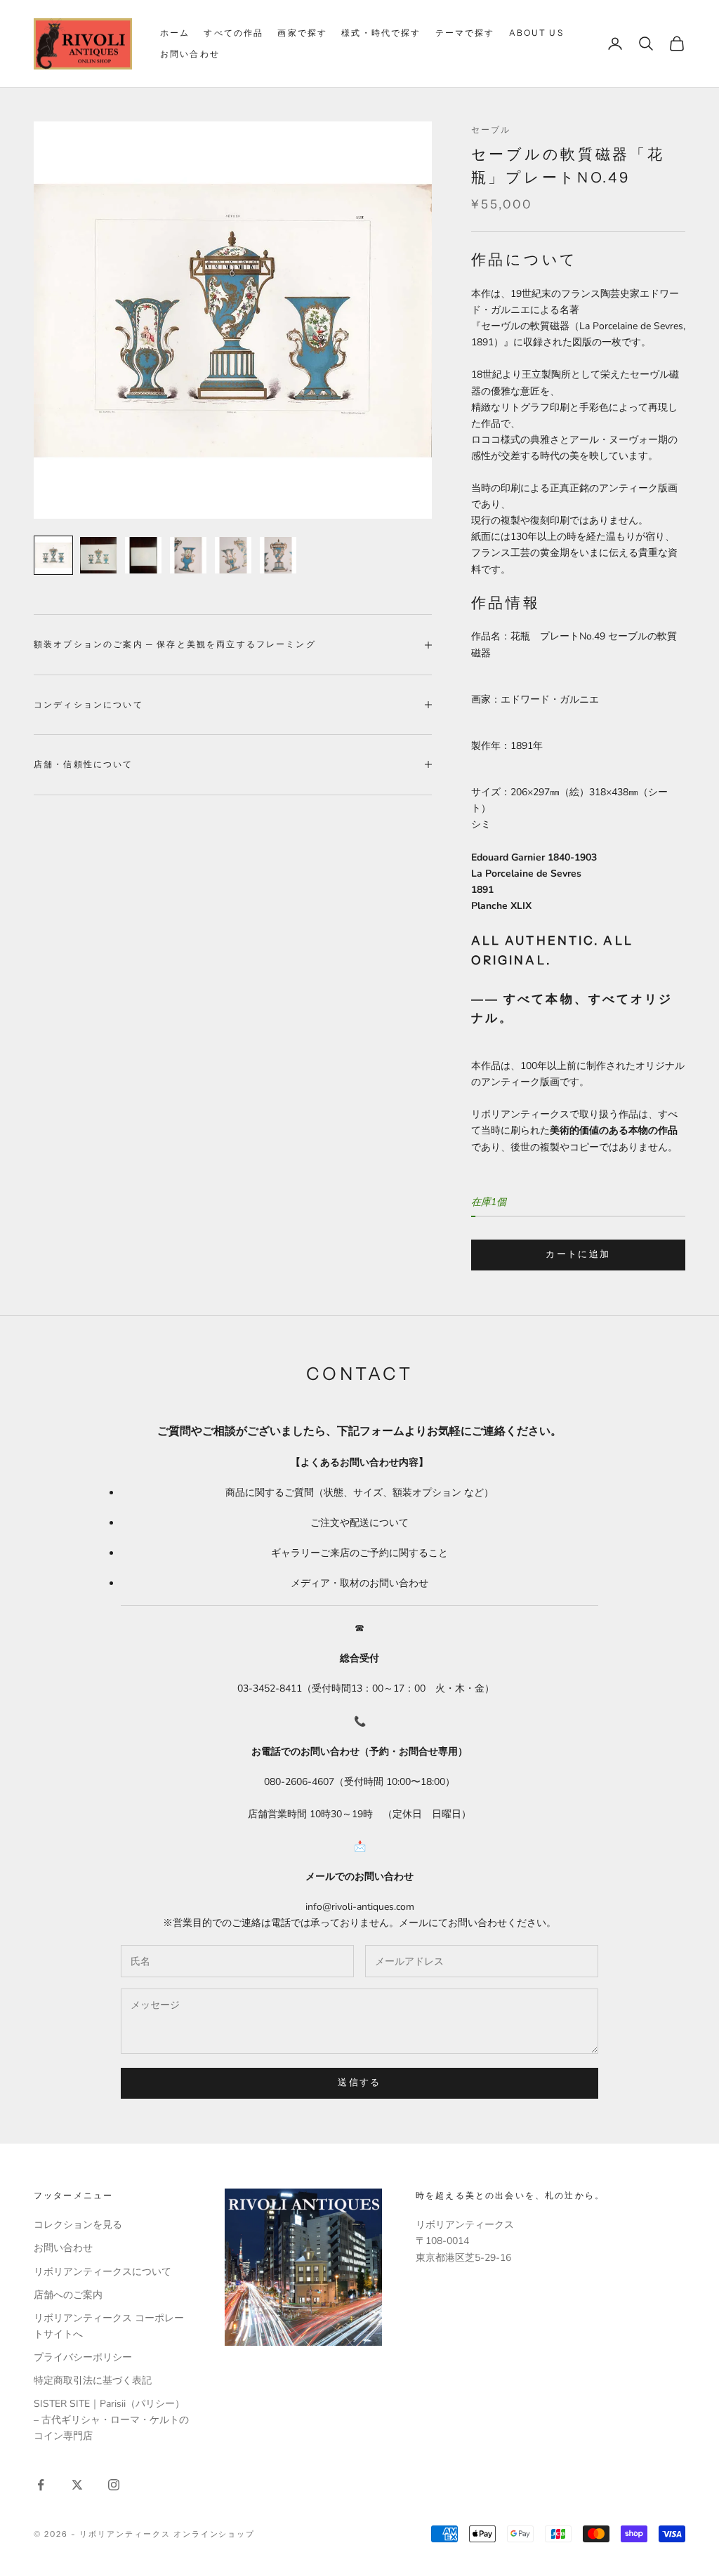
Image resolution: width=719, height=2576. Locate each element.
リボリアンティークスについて (103, 2272)
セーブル (491, 130)
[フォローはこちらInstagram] (114, 2485)
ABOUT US (536, 33)
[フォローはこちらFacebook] (41, 2485)
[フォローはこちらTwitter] (77, 2485)
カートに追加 (578, 1254)
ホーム (175, 33)
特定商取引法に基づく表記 (93, 2381)
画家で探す (302, 33)
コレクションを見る (78, 2225)
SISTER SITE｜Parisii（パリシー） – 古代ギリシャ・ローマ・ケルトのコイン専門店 (111, 2420)
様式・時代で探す (381, 33)
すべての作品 (233, 33)
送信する (359, 2083)
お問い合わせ (190, 54)
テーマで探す (465, 33)
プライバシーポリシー (83, 2357)
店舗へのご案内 (68, 2295)
